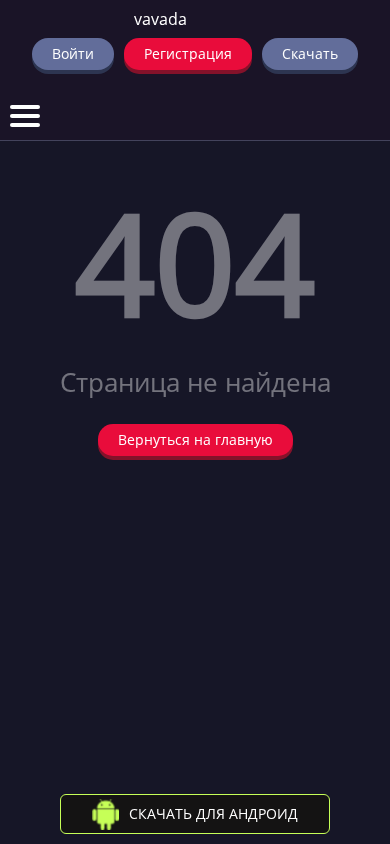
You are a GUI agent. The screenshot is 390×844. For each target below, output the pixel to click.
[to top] (345, 724)
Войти (73, 53)
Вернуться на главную (195, 439)
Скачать (310, 53)
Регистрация (188, 53)
